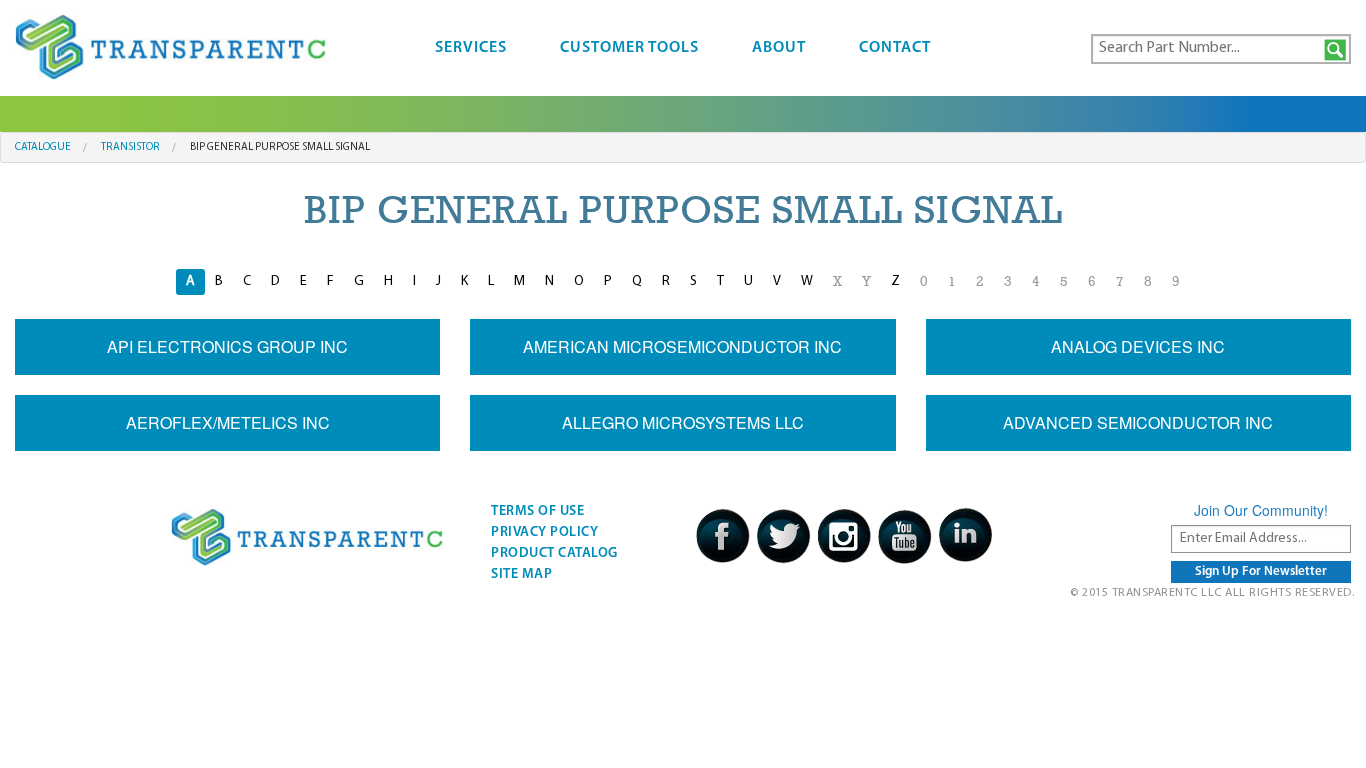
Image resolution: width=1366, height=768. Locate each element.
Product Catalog (554, 553)
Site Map (521, 574)
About (779, 48)
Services (471, 48)
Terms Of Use (537, 511)
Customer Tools (629, 48)
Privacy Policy (544, 532)
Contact (895, 48)
